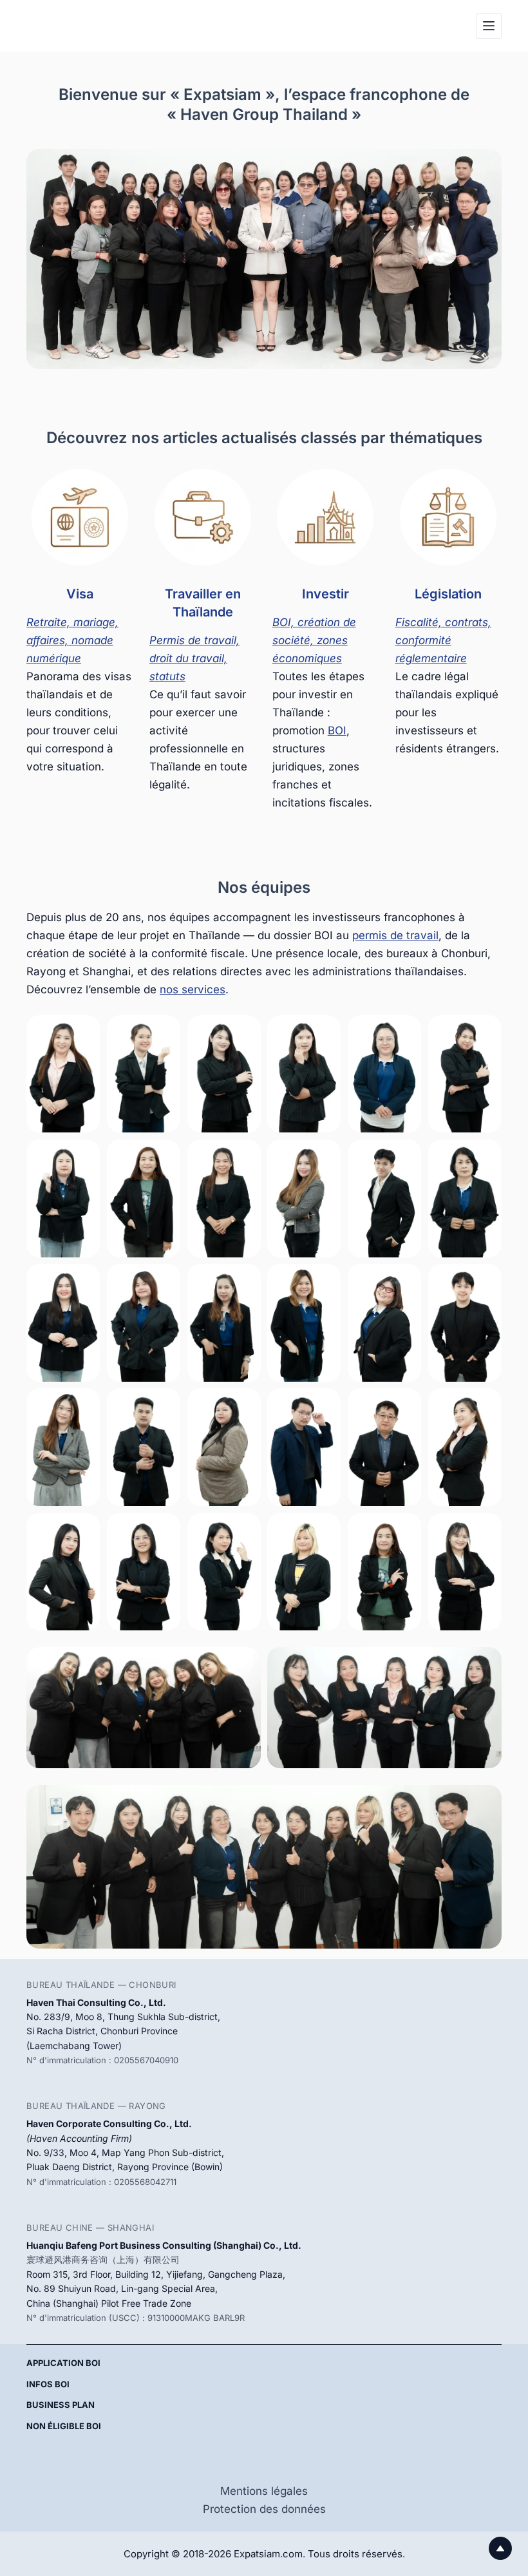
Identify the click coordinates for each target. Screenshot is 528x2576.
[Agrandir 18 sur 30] (485, 1281)
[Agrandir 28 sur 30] (324, 1530)
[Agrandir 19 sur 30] (83, 1405)
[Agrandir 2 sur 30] (164, 1032)
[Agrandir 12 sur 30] (485, 1156)
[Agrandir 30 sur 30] (485, 1530)
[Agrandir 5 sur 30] (404, 1032)
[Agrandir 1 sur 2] (244, 1664)
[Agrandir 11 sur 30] (404, 1156)
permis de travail (395, 935)
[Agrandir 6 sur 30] (485, 1032)
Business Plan (61, 2405)
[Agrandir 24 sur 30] (485, 1405)
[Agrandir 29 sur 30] (404, 1530)
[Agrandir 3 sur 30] (244, 1032)
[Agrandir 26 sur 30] (164, 1530)
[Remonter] (500, 2548)
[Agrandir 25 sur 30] (83, 1530)
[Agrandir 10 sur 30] (324, 1156)
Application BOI (63, 2363)
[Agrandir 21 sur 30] (244, 1405)
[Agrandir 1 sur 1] (485, 1802)
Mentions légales (264, 2491)
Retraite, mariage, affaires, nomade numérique (72, 640)
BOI (337, 730)
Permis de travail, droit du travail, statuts (194, 658)
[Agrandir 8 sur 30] (164, 1156)
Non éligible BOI (64, 2426)
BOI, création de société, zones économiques (314, 640)
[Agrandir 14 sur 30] (164, 1281)
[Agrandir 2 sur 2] (485, 1664)
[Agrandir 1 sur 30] (83, 1032)
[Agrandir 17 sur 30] (404, 1281)
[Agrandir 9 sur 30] (244, 1156)
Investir (325, 594)
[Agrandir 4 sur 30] (324, 1032)
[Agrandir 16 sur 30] (324, 1281)
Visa (80, 594)
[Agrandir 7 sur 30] (83, 1156)
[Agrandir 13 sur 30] (83, 1281)
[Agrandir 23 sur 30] (404, 1405)
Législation (448, 594)
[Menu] (489, 26)
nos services (193, 989)
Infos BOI (48, 2384)
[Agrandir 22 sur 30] (324, 1405)
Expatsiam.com (268, 2554)
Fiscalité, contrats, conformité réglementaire (443, 640)
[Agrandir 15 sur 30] (244, 1281)
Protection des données (264, 2509)
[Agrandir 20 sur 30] (164, 1405)
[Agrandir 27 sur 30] (244, 1530)
